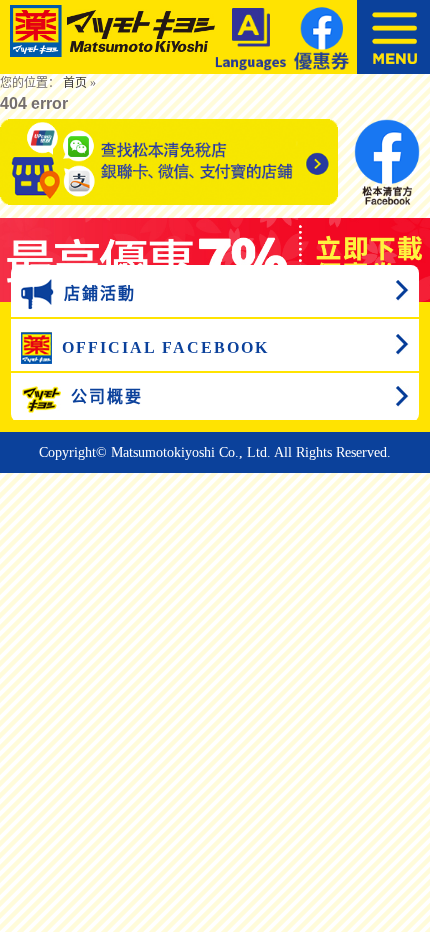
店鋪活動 (100, 293)
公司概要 (107, 396)
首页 (75, 83)
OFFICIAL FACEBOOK (165, 347)
